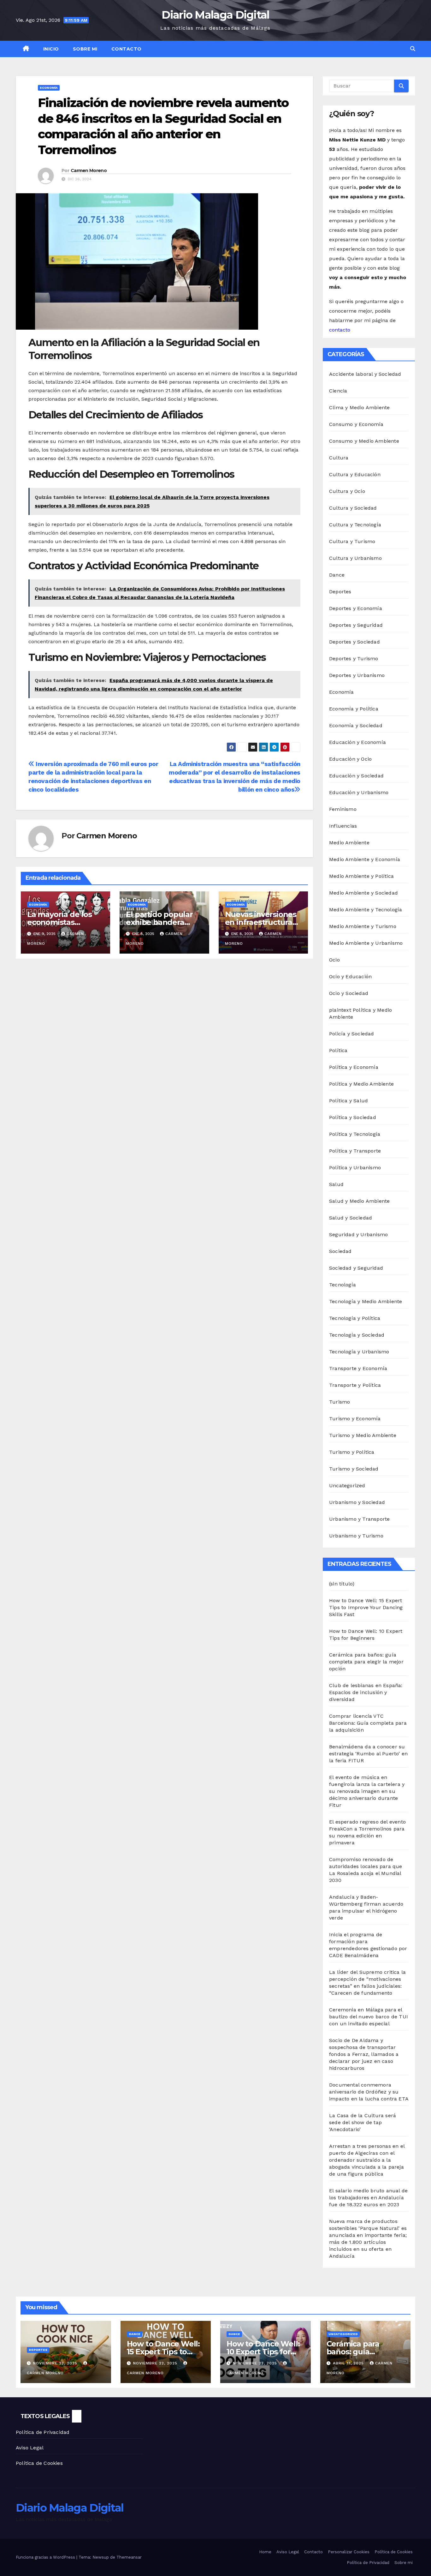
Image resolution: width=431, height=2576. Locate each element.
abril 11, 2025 (349, 2363)
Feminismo (343, 809)
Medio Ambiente (349, 843)
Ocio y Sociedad (349, 993)
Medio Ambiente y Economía (365, 859)
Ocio (334, 960)
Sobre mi (85, 49)
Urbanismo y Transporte (359, 1519)
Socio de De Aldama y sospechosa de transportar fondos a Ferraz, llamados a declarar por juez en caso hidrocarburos (364, 2054)
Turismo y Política (352, 1452)
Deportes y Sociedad (354, 642)
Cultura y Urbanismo (355, 558)
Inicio (51, 49)
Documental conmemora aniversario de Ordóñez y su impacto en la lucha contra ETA (369, 2092)
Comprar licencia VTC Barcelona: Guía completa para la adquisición (368, 1723)
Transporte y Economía (358, 1368)
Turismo (339, 1402)
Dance (337, 575)
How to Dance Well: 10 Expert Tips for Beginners (263, 2352)
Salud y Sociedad (351, 1218)
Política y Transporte (355, 1151)
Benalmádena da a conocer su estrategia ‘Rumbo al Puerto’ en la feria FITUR (368, 1754)
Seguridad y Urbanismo (358, 1234)
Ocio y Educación (350, 976)
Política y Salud (348, 1101)
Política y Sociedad (353, 1117)
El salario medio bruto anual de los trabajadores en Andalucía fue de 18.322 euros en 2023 (368, 2198)
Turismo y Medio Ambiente (363, 1435)
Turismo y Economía (355, 1419)
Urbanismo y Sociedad (357, 1502)
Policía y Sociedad (352, 1034)
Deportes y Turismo (354, 659)
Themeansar (129, 2557)
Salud (336, 1184)
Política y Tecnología (355, 1134)
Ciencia (338, 391)
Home (265, 2552)
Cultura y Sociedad (353, 508)
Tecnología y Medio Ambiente (366, 1301)
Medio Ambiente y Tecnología (366, 910)
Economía (49, 88)
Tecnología (342, 1285)
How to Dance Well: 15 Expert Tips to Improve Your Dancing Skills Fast (366, 1607)
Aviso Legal (30, 2448)
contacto (340, 330)
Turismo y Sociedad (354, 1469)
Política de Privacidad (43, 2432)
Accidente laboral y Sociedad (365, 374)
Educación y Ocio (350, 759)
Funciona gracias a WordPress (46, 2557)
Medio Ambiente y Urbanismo (366, 943)
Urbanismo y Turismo (356, 1536)
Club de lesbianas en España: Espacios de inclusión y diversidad (366, 1692)
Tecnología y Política (355, 1318)
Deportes (340, 592)
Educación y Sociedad (356, 776)
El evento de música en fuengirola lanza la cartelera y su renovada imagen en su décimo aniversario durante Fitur (367, 1791)
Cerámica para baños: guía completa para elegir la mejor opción (366, 1662)
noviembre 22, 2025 (56, 2363)
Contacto (127, 49)
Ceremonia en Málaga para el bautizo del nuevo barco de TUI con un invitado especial (369, 2017)
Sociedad (340, 1251)
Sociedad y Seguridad (356, 1268)
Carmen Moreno (89, 171)
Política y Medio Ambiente (361, 1084)
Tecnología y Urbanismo (359, 1352)
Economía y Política (354, 709)
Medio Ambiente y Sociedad (363, 893)
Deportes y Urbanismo (357, 675)
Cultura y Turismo (352, 541)
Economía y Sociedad (356, 725)
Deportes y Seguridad (356, 625)
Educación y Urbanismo (359, 792)
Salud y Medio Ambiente (359, 1201)
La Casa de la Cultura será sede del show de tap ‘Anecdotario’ (363, 2122)
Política (338, 1050)
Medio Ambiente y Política (361, 876)
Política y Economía (354, 1067)
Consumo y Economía (356, 424)
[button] (413, 49)
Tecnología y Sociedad (357, 1335)
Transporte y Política (355, 1385)
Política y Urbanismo (355, 1168)
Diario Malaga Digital (215, 15)
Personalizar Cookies (349, 2552)
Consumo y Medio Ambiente (364, 441)
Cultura (339, 458)
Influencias (343, 826)
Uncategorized (347, 1486)
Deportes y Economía (356, 608)
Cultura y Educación (355, 474)
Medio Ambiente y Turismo (363, 926)
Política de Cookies (39, 2463)
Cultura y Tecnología (355, 525)
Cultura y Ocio (347, 491)
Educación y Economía (357, 742)
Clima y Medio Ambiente (359, 407)
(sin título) (342, 1584)
